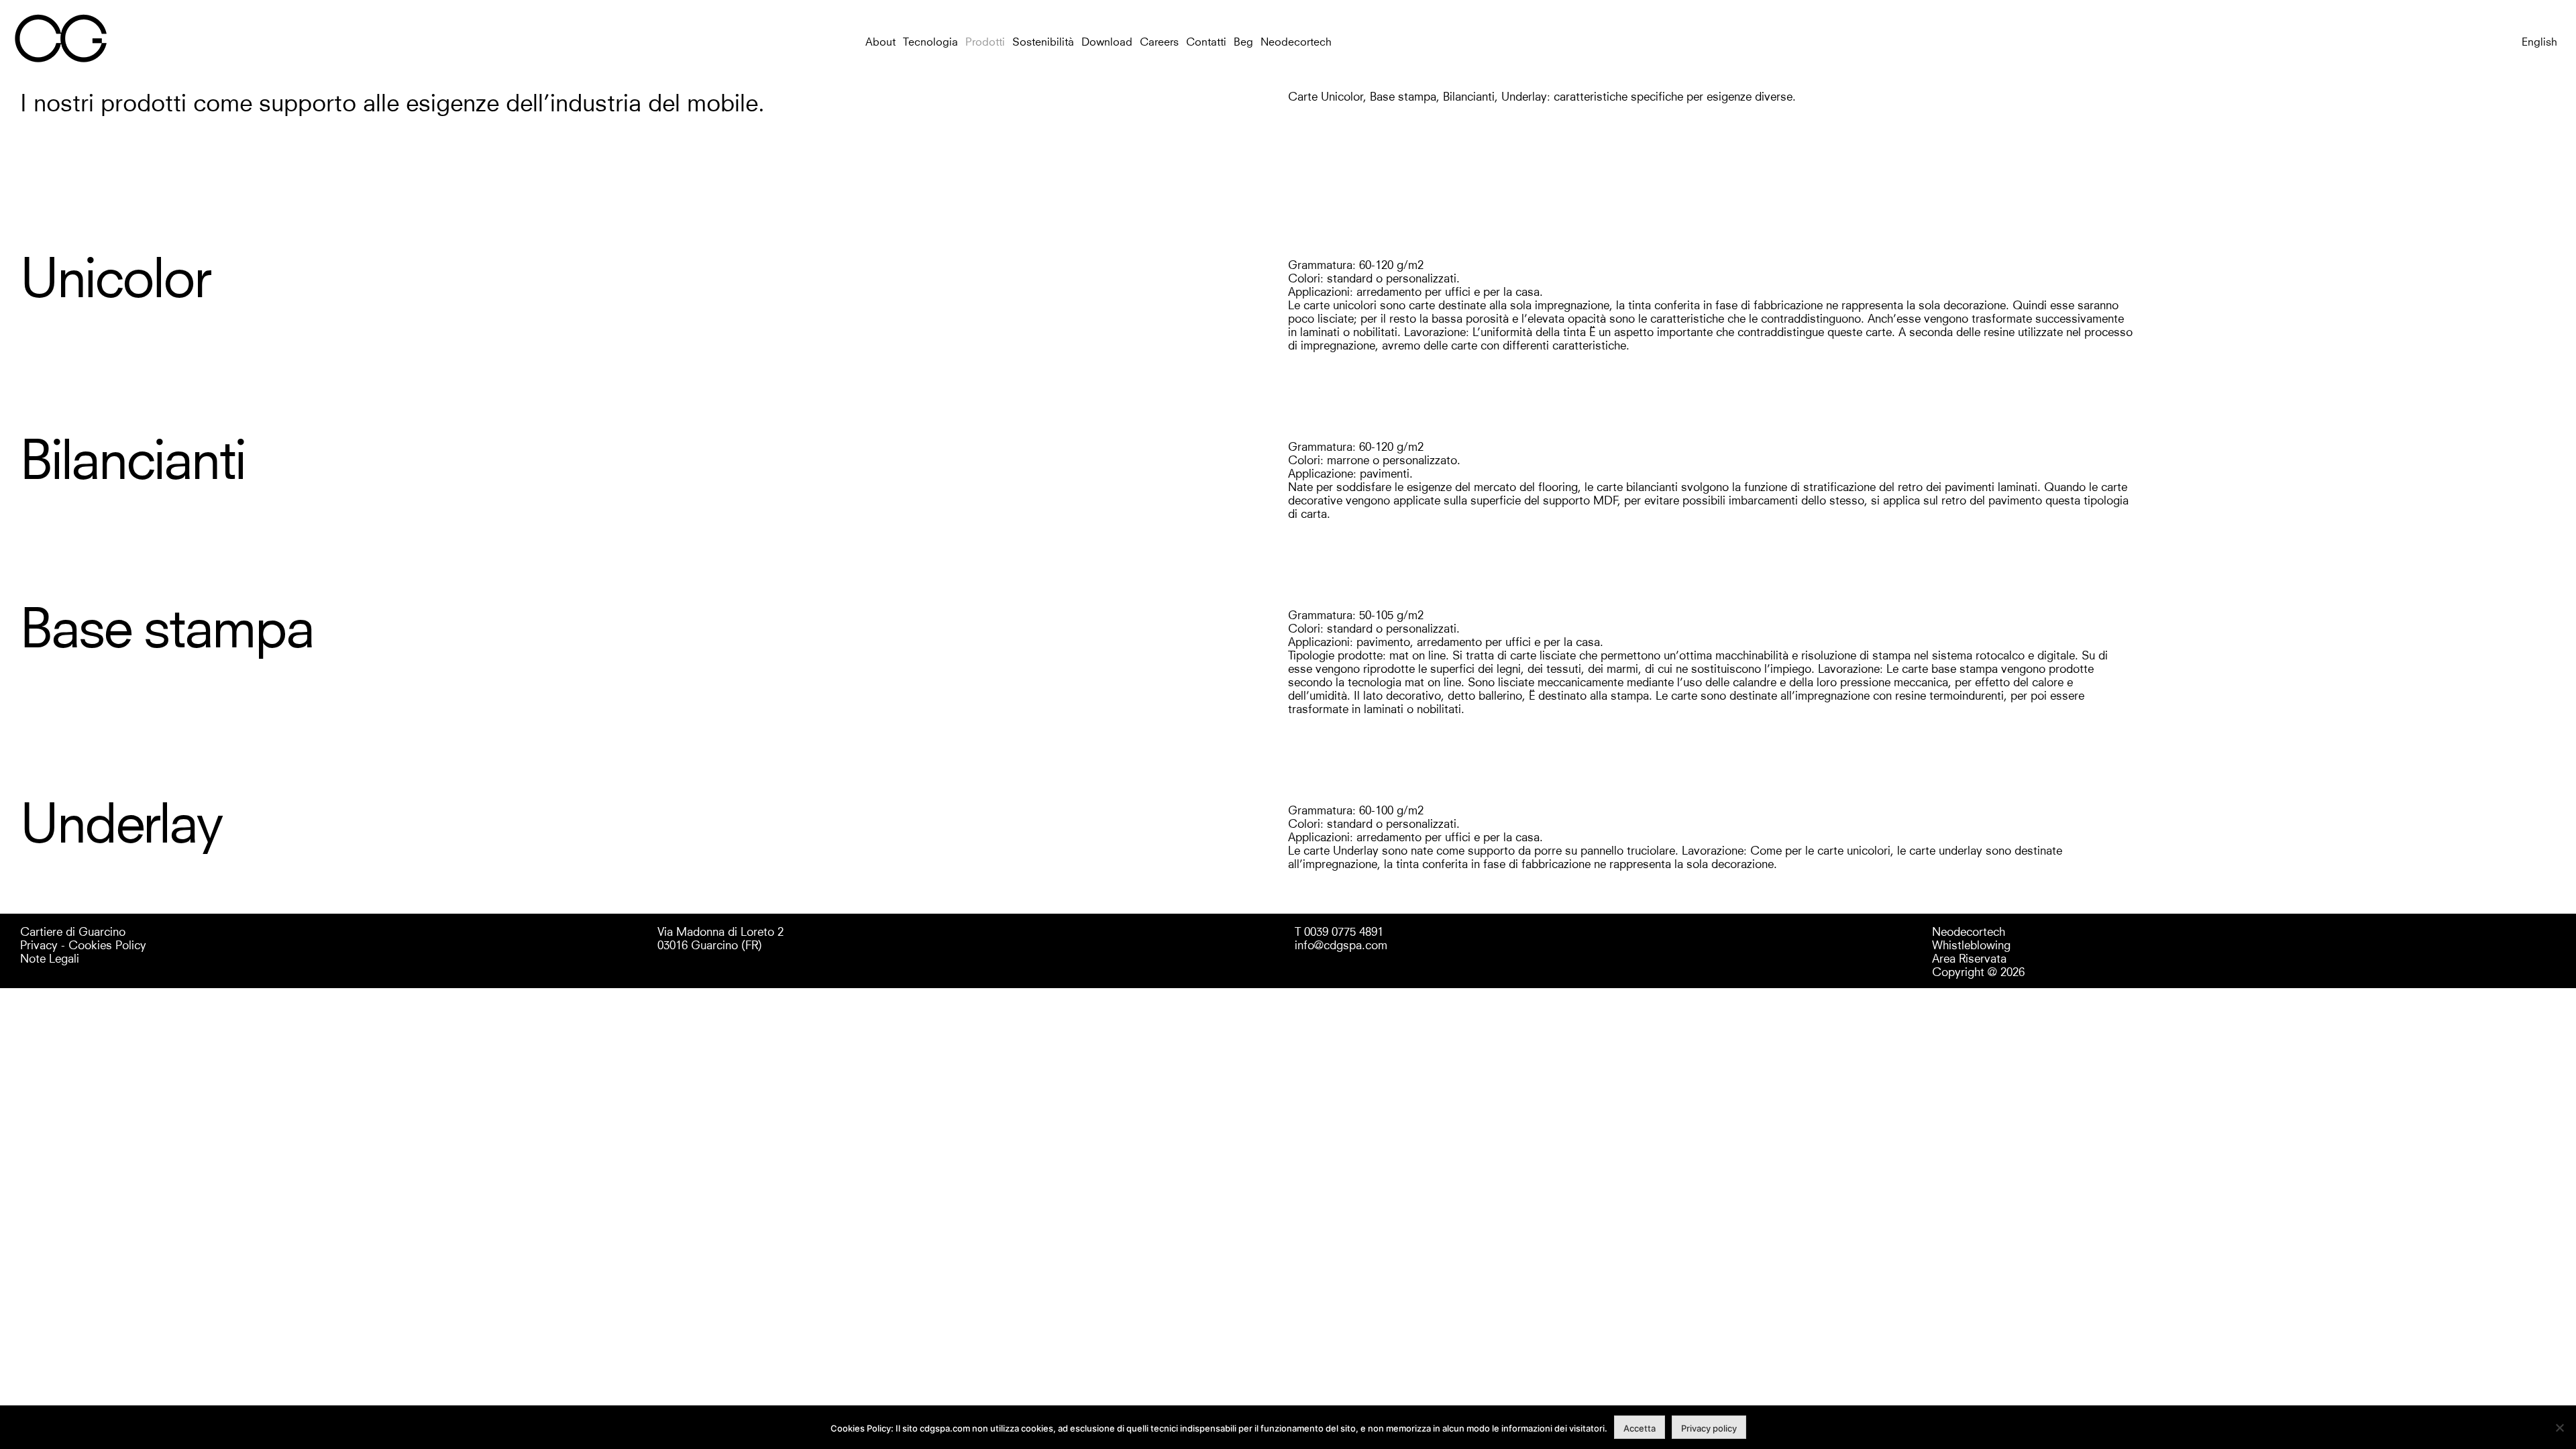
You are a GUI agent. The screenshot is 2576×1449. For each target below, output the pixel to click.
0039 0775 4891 (1344, 930)
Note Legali (50, 957)
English (2539, 41)
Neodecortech (1296, 41)
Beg (1243, 41)
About (880, 41)
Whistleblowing (1971, 944)
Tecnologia (930, 41)
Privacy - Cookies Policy (83, 944)
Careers (1159, 41)
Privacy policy (1709, 1428)
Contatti (1206, 41)
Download (1107, 41)
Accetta (1640, 1428)
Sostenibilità (1043, 41)
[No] (2559, 1428)
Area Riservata (1969, 957)
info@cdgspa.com (1341, 944)
